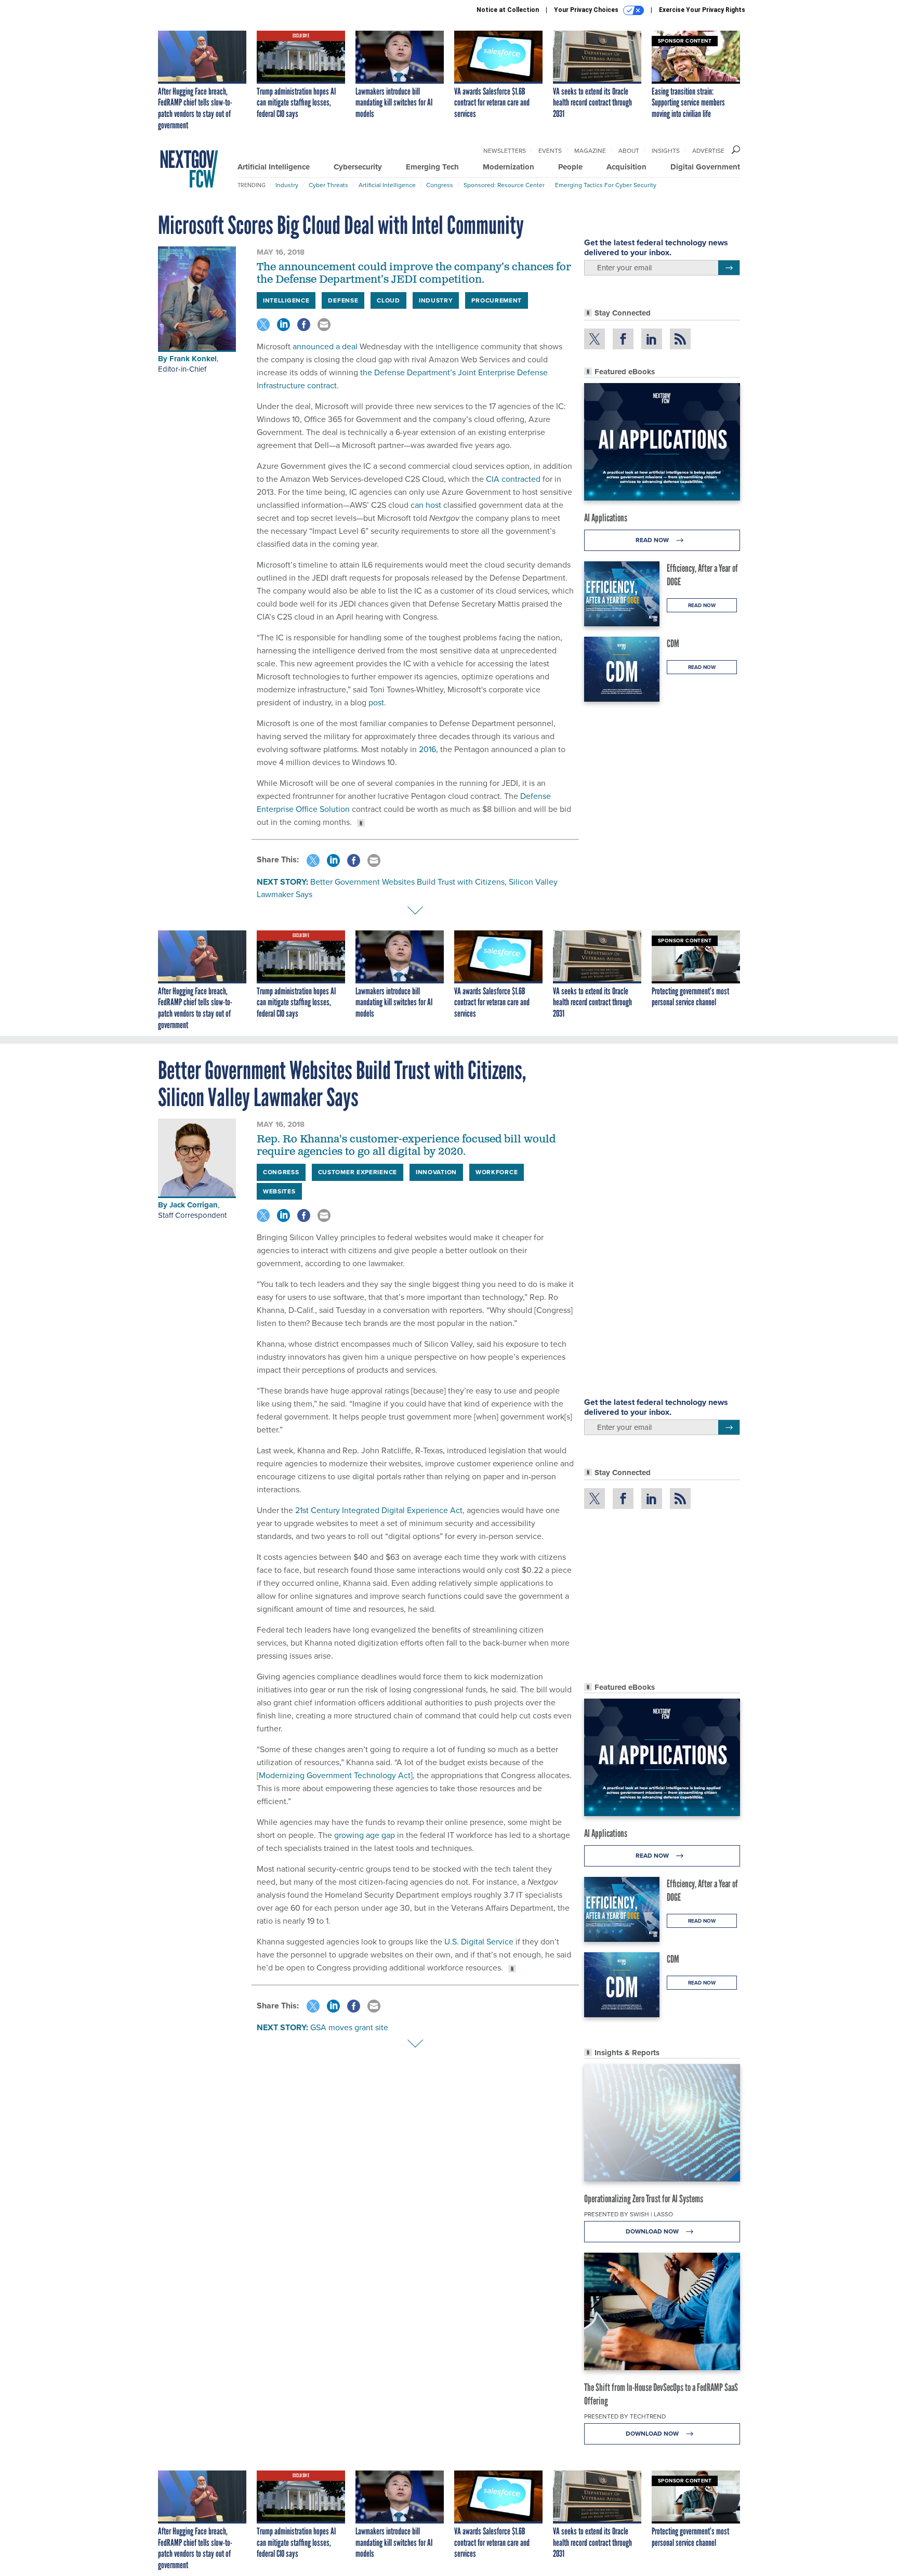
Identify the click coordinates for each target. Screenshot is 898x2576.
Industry (287, 185)
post (375, 702)
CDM (673, 643)
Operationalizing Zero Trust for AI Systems (644, 2199)
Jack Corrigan (194, 1205)
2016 (426, 749)
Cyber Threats (328, 185)
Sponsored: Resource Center (504, 185)
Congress (440, 185)
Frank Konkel (193, 359)
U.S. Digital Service (479, 1942)
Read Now (653, 540)
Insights (666, 151)
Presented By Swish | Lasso (629, 2214)
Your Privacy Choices (587, 10)
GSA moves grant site (349, 2027)
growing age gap (365, 1835)
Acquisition (626, 167)
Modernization (509, 167)
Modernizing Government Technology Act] (336, 1775)
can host (425, 505)
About (629, 151)
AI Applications (606, 518)
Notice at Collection (508, 10)
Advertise (708, 151)
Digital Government (705, 167)
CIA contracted (512, 479)
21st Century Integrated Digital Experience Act (379, 1510)
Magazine (590, 151)
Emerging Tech (432, 167)
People (570, 167)
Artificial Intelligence (274, 167)
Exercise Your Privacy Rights (702, 10)
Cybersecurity (358, 167)
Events (550, 151)
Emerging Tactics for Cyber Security (606, 185)
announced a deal (324, 346)
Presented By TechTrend (625, 2416)
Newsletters (505, 151)
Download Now (653, 2231)
